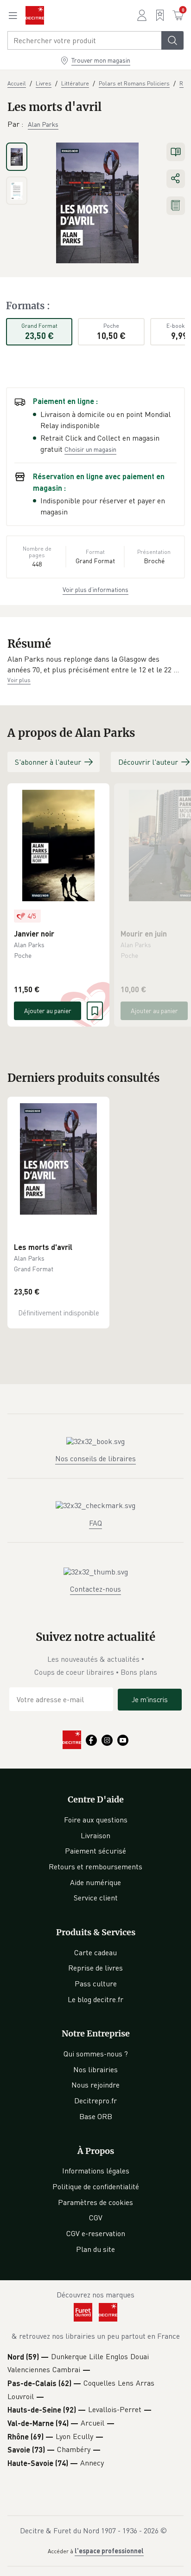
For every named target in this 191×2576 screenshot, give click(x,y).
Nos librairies (95, 2069)
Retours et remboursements (95, 1867)
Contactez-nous (95, 1589)
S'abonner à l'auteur (48, 762)
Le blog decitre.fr (95, 1999)
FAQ (95, 1523)
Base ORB (96, 2116)
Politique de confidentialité (96, 2186)
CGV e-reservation (96, 2233)
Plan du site (95, 2249)
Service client (96, 1898)
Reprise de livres (95, 1968)
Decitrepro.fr (95, 2101)
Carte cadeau (95, 1952)
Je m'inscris (150, 1699)
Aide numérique (95, 1882)
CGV (96, 2218)
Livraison (95, 1835)
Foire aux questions (96, 1820)
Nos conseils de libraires (95, 1458)
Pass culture (96, 1984)
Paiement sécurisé (95, 1851)
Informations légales (96, 2171)
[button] (95, 665)
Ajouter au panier (48, 1011)
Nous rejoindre (95, 2085)
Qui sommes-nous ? (96, 2054)
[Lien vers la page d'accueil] (35, 15)
